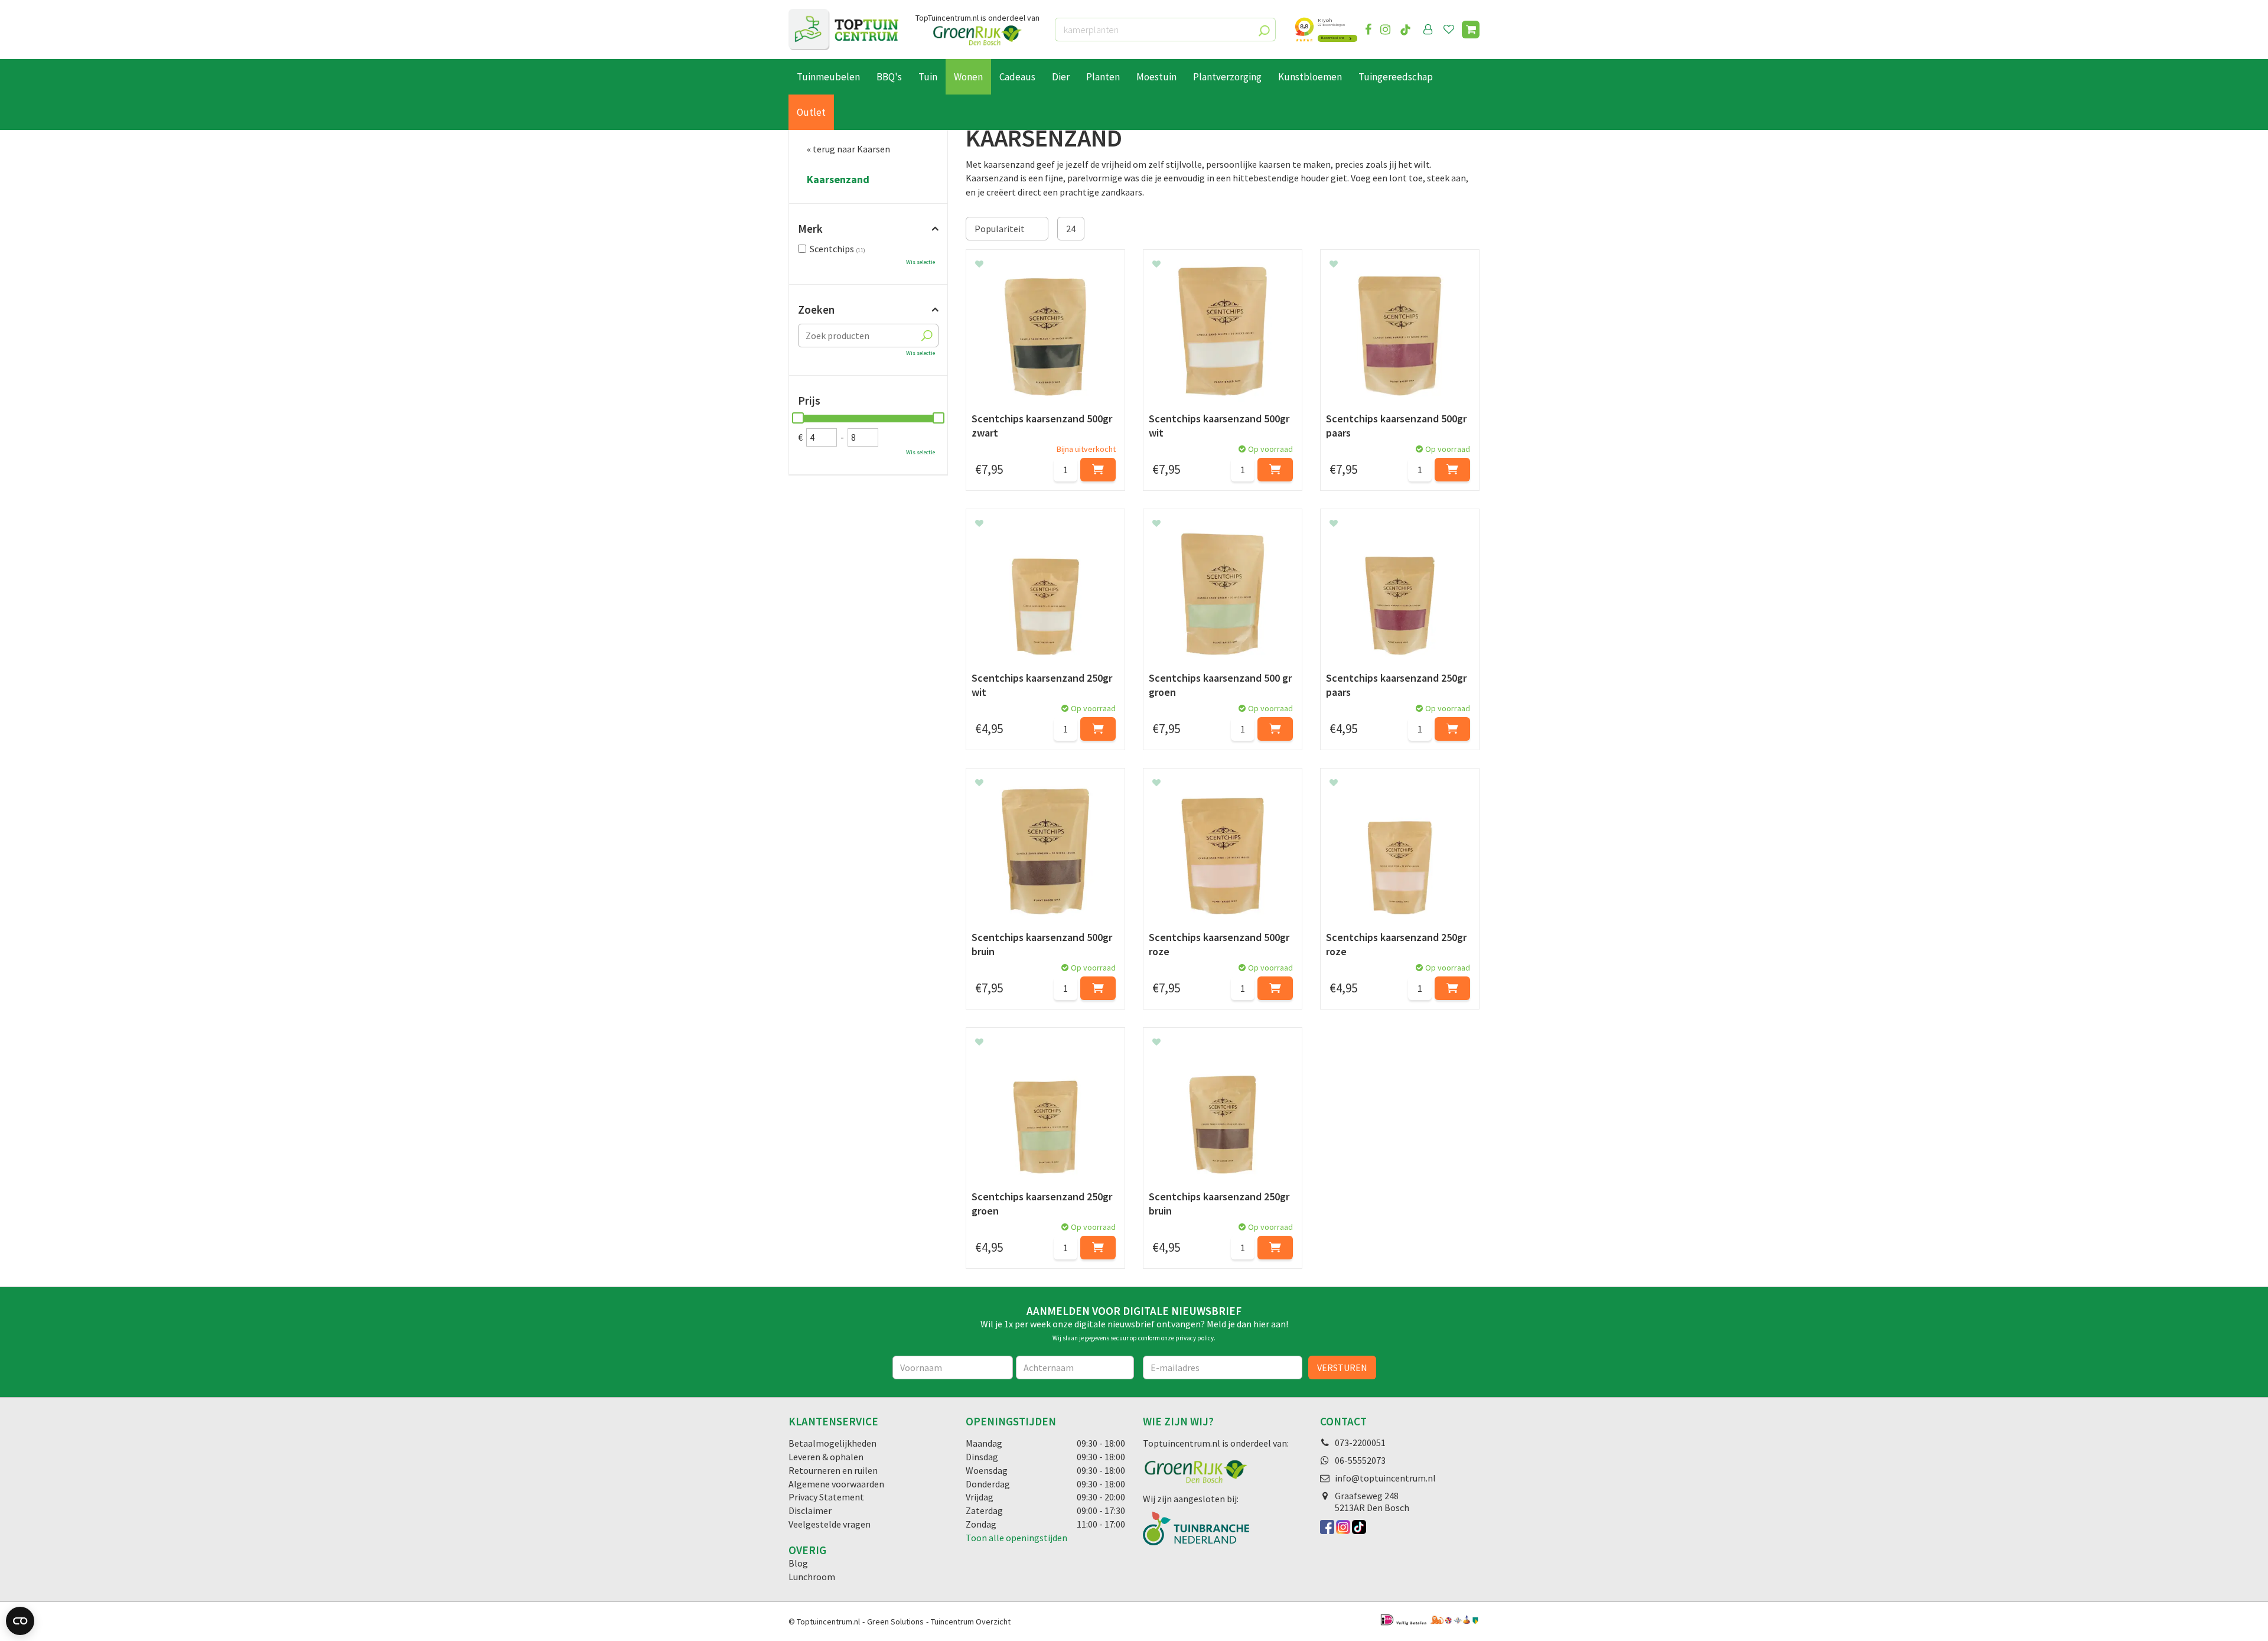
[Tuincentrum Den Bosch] (843, 30)
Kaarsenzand (838, 180)
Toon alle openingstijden (1016, 1538)
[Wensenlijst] (1449, 30)
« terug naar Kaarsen (848, 149)
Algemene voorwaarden (836, 1484)
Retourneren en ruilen (833, 1470)
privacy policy (1195, 1338)
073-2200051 (1360, 1443)
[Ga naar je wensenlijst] (1451, 30)
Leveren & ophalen (826, 1457)
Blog (798, 1563)
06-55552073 (1360, 1460)
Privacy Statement (826, 1497)
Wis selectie (920, 262)
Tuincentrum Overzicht (971, 1622)
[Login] (1428, 30)
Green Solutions (895, 1622)
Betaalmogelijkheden (832, 1443)
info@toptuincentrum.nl (1385, 1478)
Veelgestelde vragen (830, 1524)
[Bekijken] (1471, 30)
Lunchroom (812, 1577)
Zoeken (816, 310)
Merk (810, 229)
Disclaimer (810, 1510)
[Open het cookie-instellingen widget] (20, 1621)
